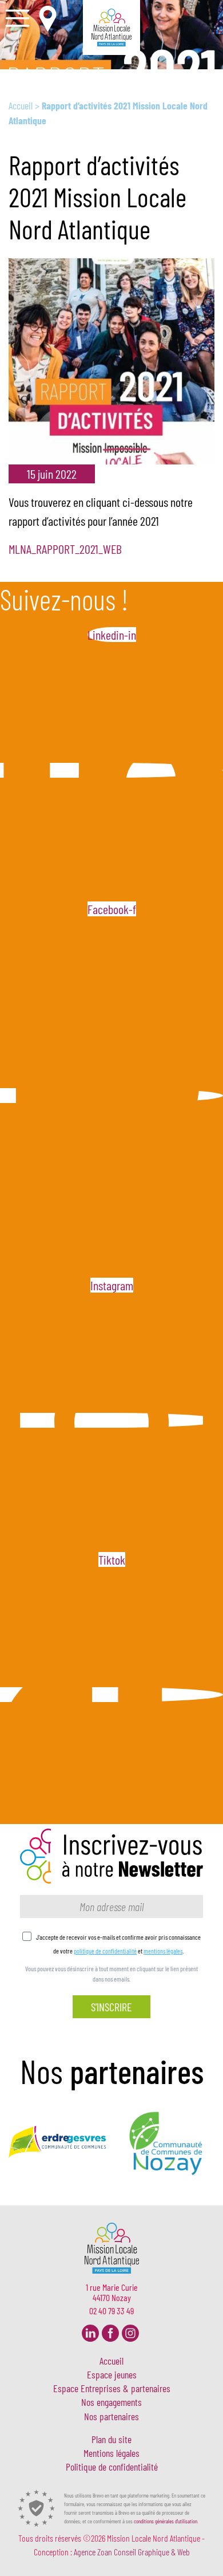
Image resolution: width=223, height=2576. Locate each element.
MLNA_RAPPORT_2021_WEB (65, 549)
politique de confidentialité (105, 1951)
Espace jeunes (112, 2375)
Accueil (21, 105)
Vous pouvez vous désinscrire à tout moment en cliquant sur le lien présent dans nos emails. (111, 1974)
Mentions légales (111, 2453)
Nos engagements (111, 2402)
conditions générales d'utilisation (166, 2521)
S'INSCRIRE (111, 2007)
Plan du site (111, 2440)
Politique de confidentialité (112, 2467)
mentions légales (163, 1951)
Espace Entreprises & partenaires (112, 2389)
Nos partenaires (111, 2417)
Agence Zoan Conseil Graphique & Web (132, 2552)
